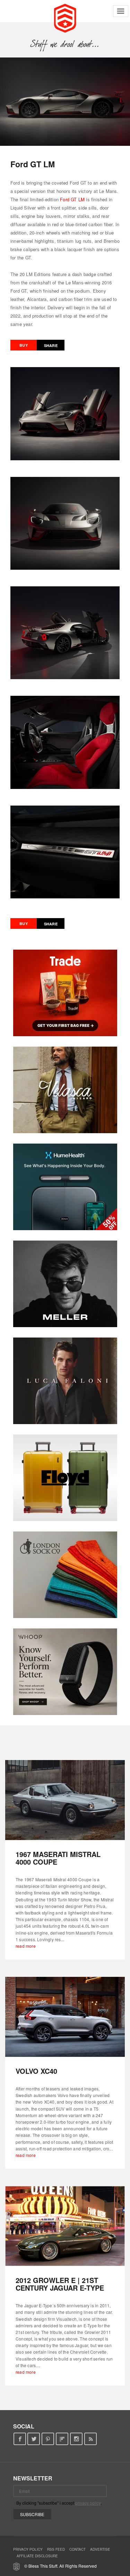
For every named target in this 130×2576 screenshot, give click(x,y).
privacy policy (88, 2503)
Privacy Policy (28, 2549)
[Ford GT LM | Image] (65, 102)
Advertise (100, 2549)
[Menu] (121, 11)
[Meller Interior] (65, 1284)
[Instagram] (76, 2439)
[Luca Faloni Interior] (65, 1381)
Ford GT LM (72, 199)
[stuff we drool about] (65, 44)
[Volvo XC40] (65, 2017)
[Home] (65, 17)
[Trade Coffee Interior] (65, 993)
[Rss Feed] (91, 2439)
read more (26, 1946)
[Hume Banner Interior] (65, 1187)
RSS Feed (56, 2549)
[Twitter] (34, 2439)
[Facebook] (20, 2439)
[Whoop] (65, 1672)
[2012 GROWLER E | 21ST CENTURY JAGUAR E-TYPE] (65, 2226)
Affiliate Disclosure (37, 2556)
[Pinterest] (48, 2439)
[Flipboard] (62, 2439)
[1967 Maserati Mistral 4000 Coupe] (65, 1800)
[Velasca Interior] (65, 1090)
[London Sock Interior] (65, 1575)
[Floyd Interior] (65, 1478)
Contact (77, 2549)
